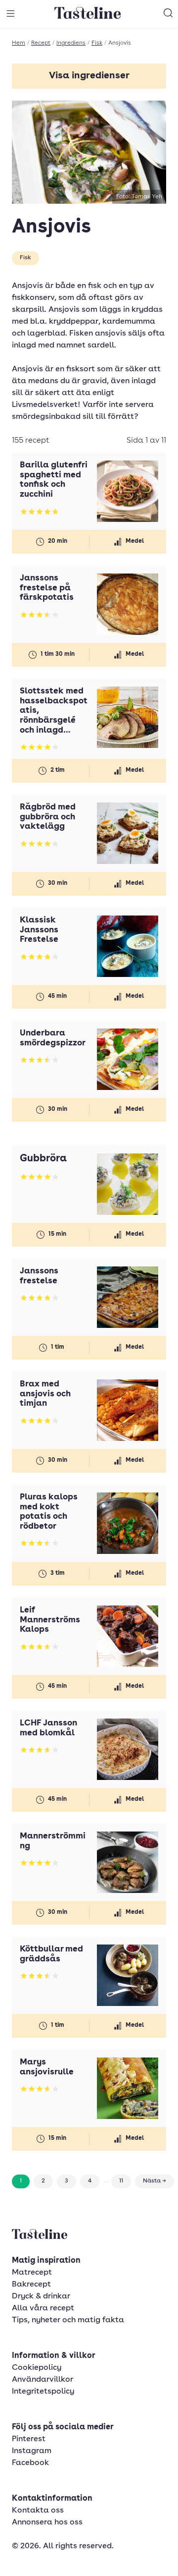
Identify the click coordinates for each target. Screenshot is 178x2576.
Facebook (30, 2463)
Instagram (32, 2451)
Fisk (97, 43)
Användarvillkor (43, 2380)
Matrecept (32, 2273)
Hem (19, 43)
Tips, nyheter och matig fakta (68, 2320)
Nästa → (155, 2181)
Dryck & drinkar (41, 2296)
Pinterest (29, 2439)
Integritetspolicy (43, 2392)
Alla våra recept (43, 2308)
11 (121, 2181)
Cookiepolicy (37, 2368)
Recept (41, 43)
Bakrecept (31, 2285)
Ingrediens (71, 43)
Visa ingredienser (89, 76)
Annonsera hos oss (47, 2522)
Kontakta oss (38, 2511)
